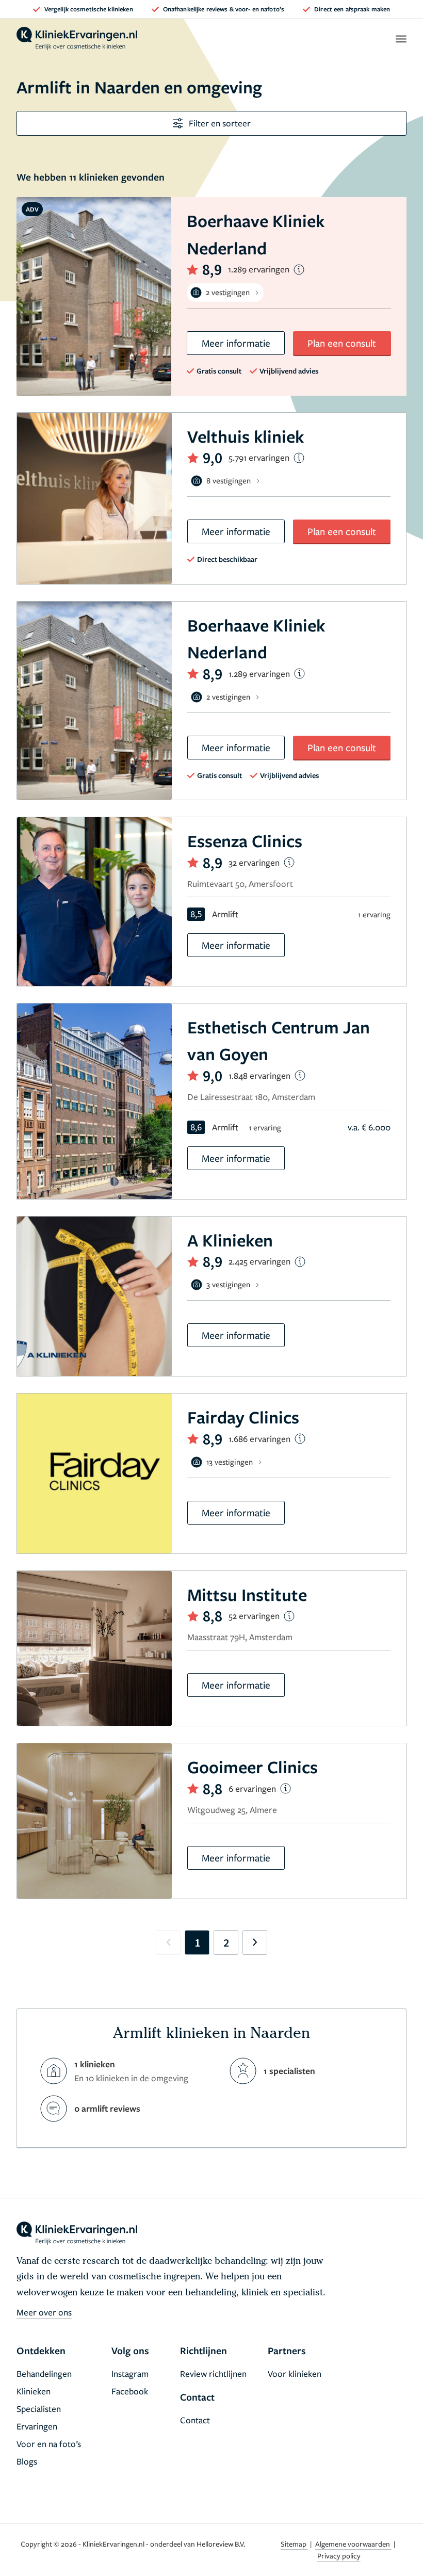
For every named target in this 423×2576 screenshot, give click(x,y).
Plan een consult (342, 343)
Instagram (130, 2374)
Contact (195, 2420)
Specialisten (39, 2409)
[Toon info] (299, 270)
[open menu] (401, 39)
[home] (77, 39)
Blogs (27, 2461)
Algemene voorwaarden (353, 2544)
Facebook (130, 2391)
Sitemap (294, 2544)
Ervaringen (37, 2426)
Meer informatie (236, 343)
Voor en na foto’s (49, 2444)
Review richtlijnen (213, 2374)
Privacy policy (339, 2556)
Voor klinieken (295, 2374)
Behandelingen (44, 2374)
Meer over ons (44, 2312)
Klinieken (34, 2391)
